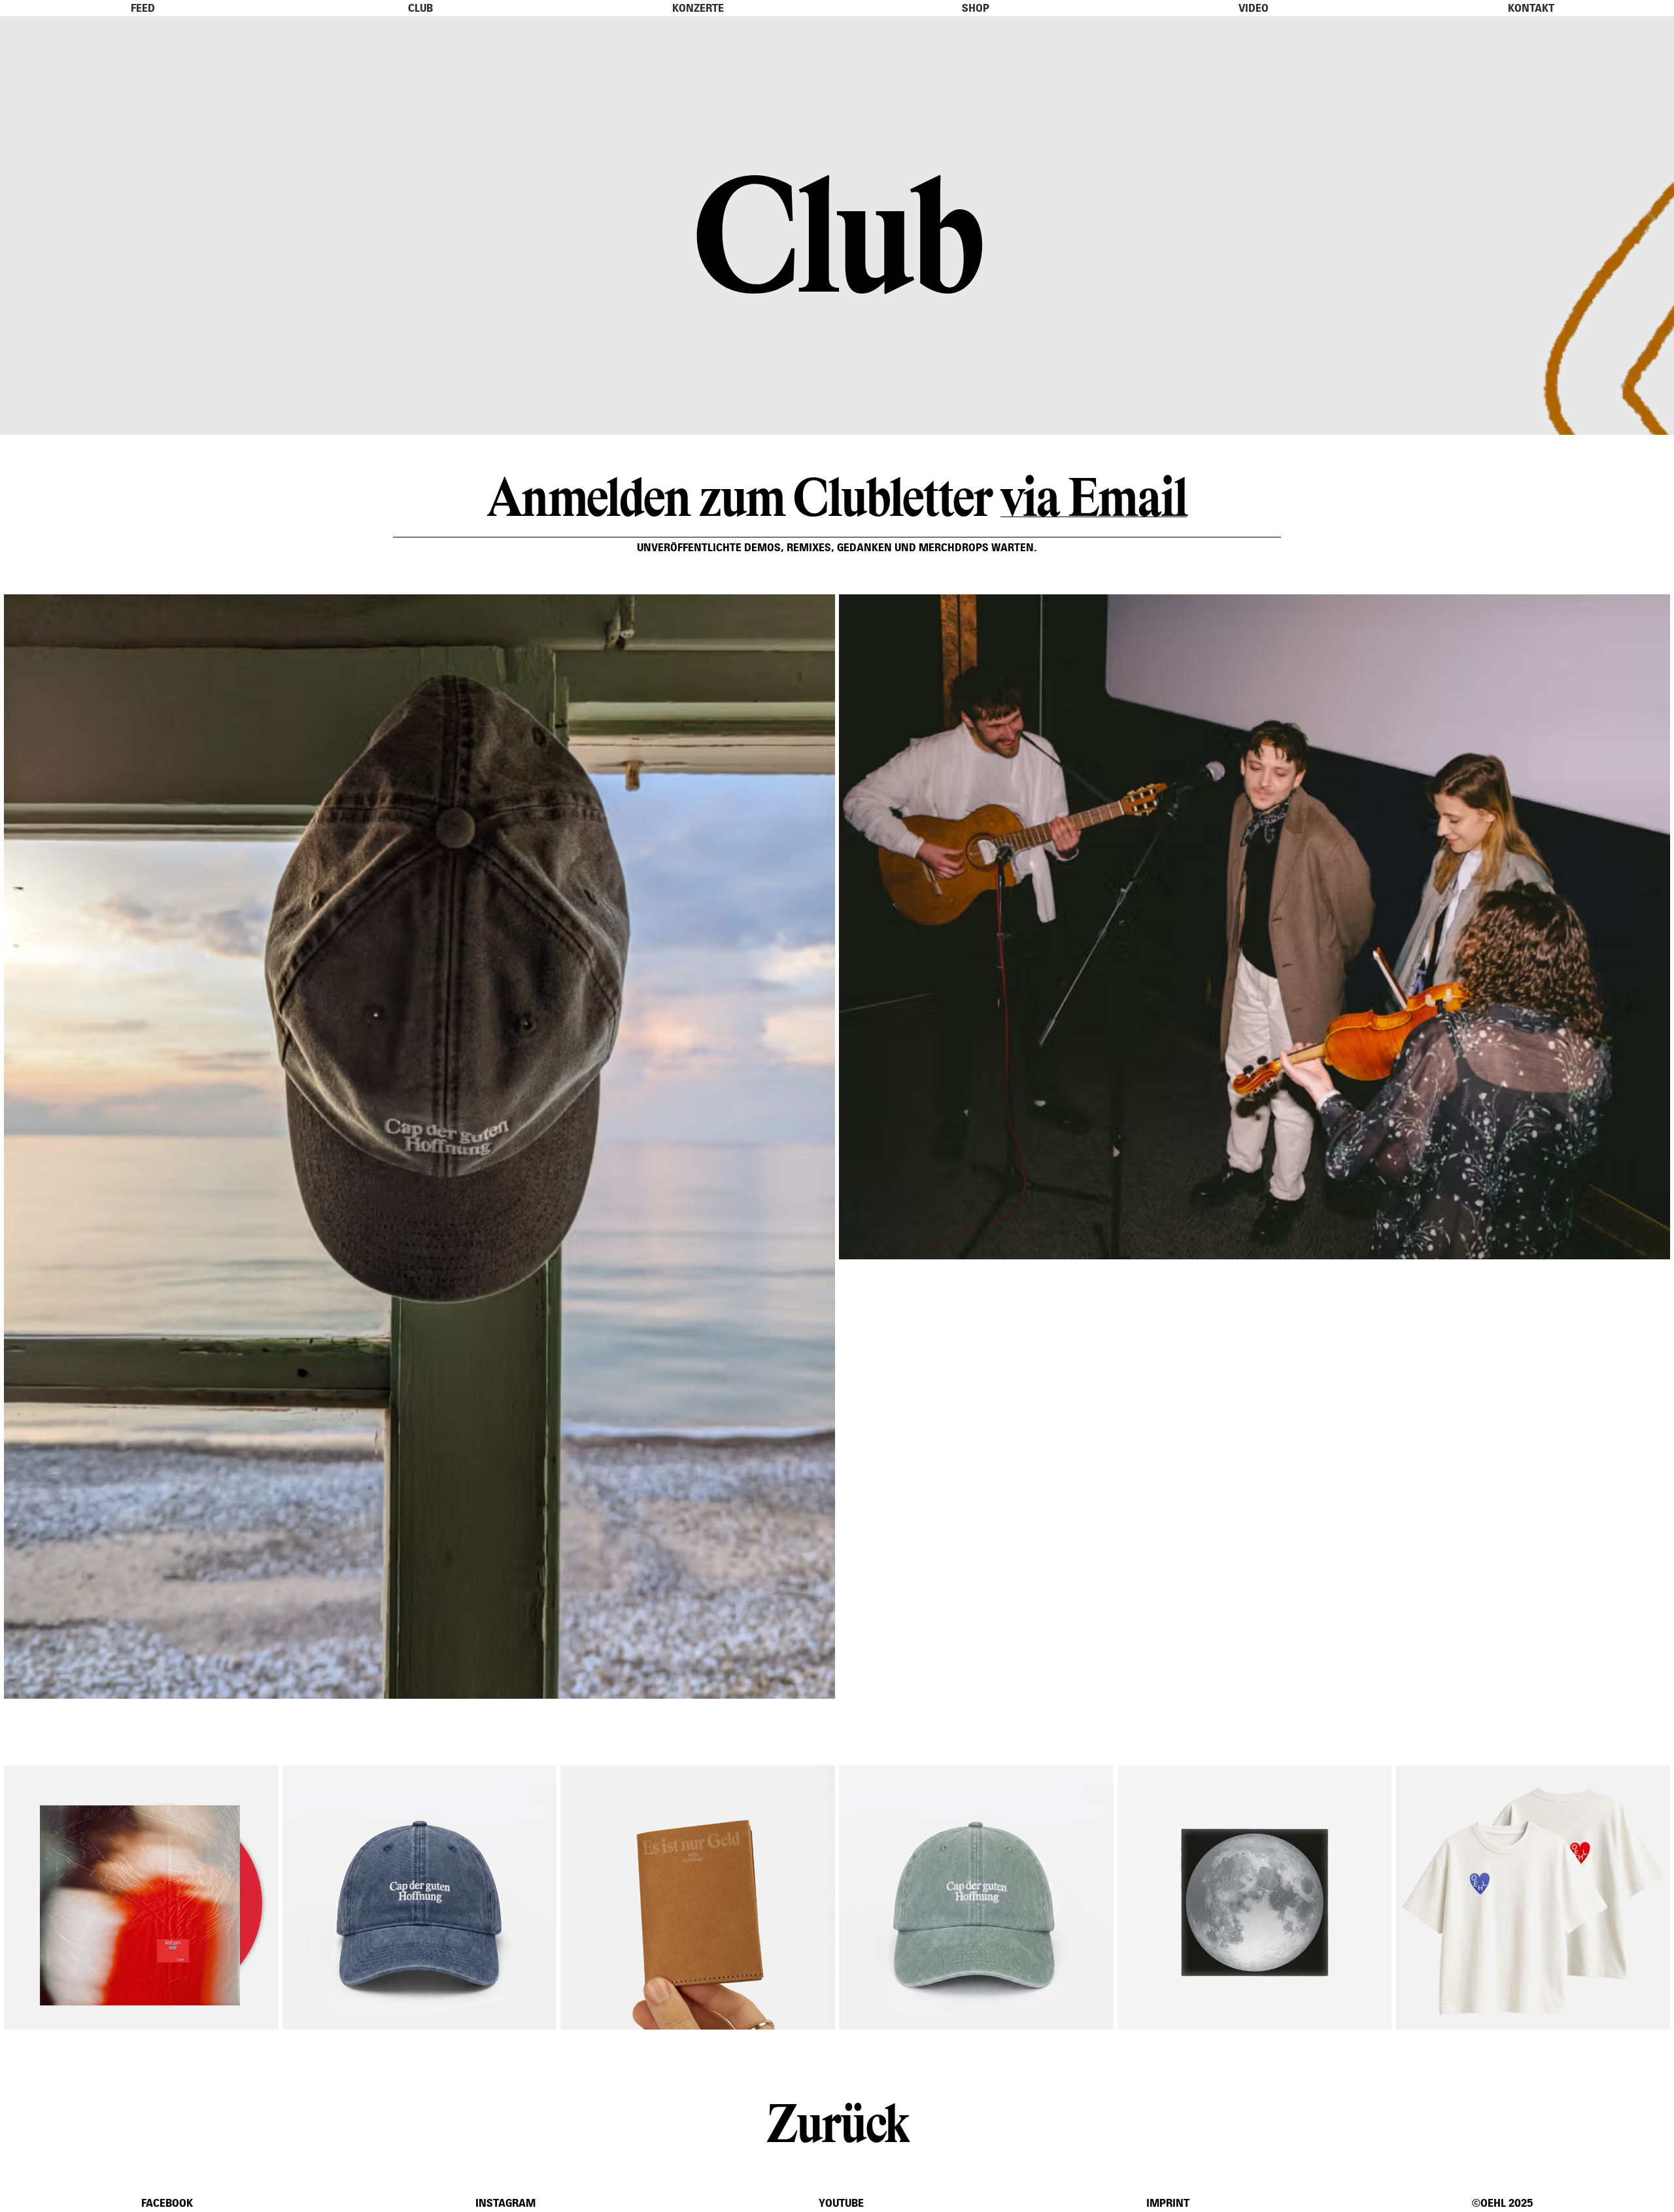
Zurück (837, 2120)
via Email (1094, 494)
